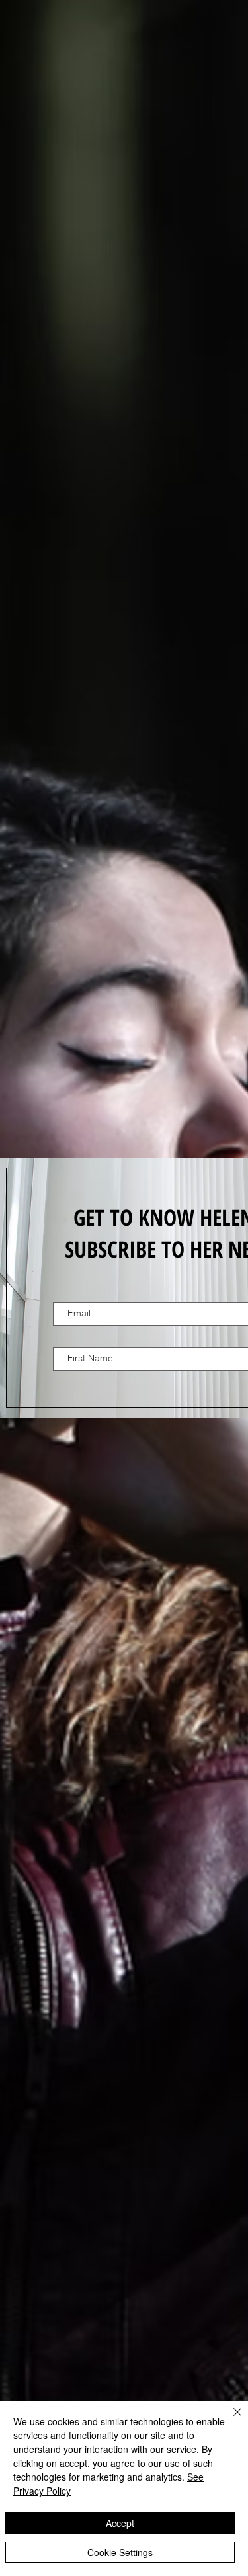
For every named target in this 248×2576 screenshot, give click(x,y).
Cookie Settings (120, 2552)
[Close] (229, 2420)
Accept (120, 2523)
